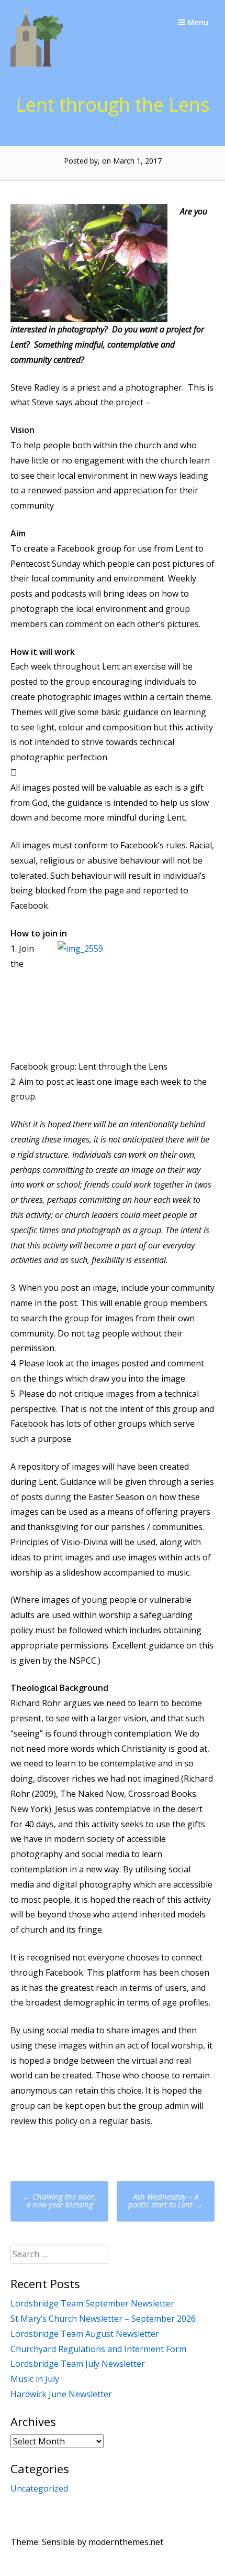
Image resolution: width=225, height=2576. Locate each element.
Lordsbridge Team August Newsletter (85, 2334)
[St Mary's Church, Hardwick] (37, 63)
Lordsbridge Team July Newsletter (78, 2364)
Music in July (35, 2379)
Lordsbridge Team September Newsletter (92, 2303)
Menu (197, 22)
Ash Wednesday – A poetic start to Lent (165, 2200)
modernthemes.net (126, 2542)
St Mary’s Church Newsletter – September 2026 (103, 2319)
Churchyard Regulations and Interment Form (98, 2349)
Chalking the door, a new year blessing (59, 2200)
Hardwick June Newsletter (61, 2394)
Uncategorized (39, 2488)
